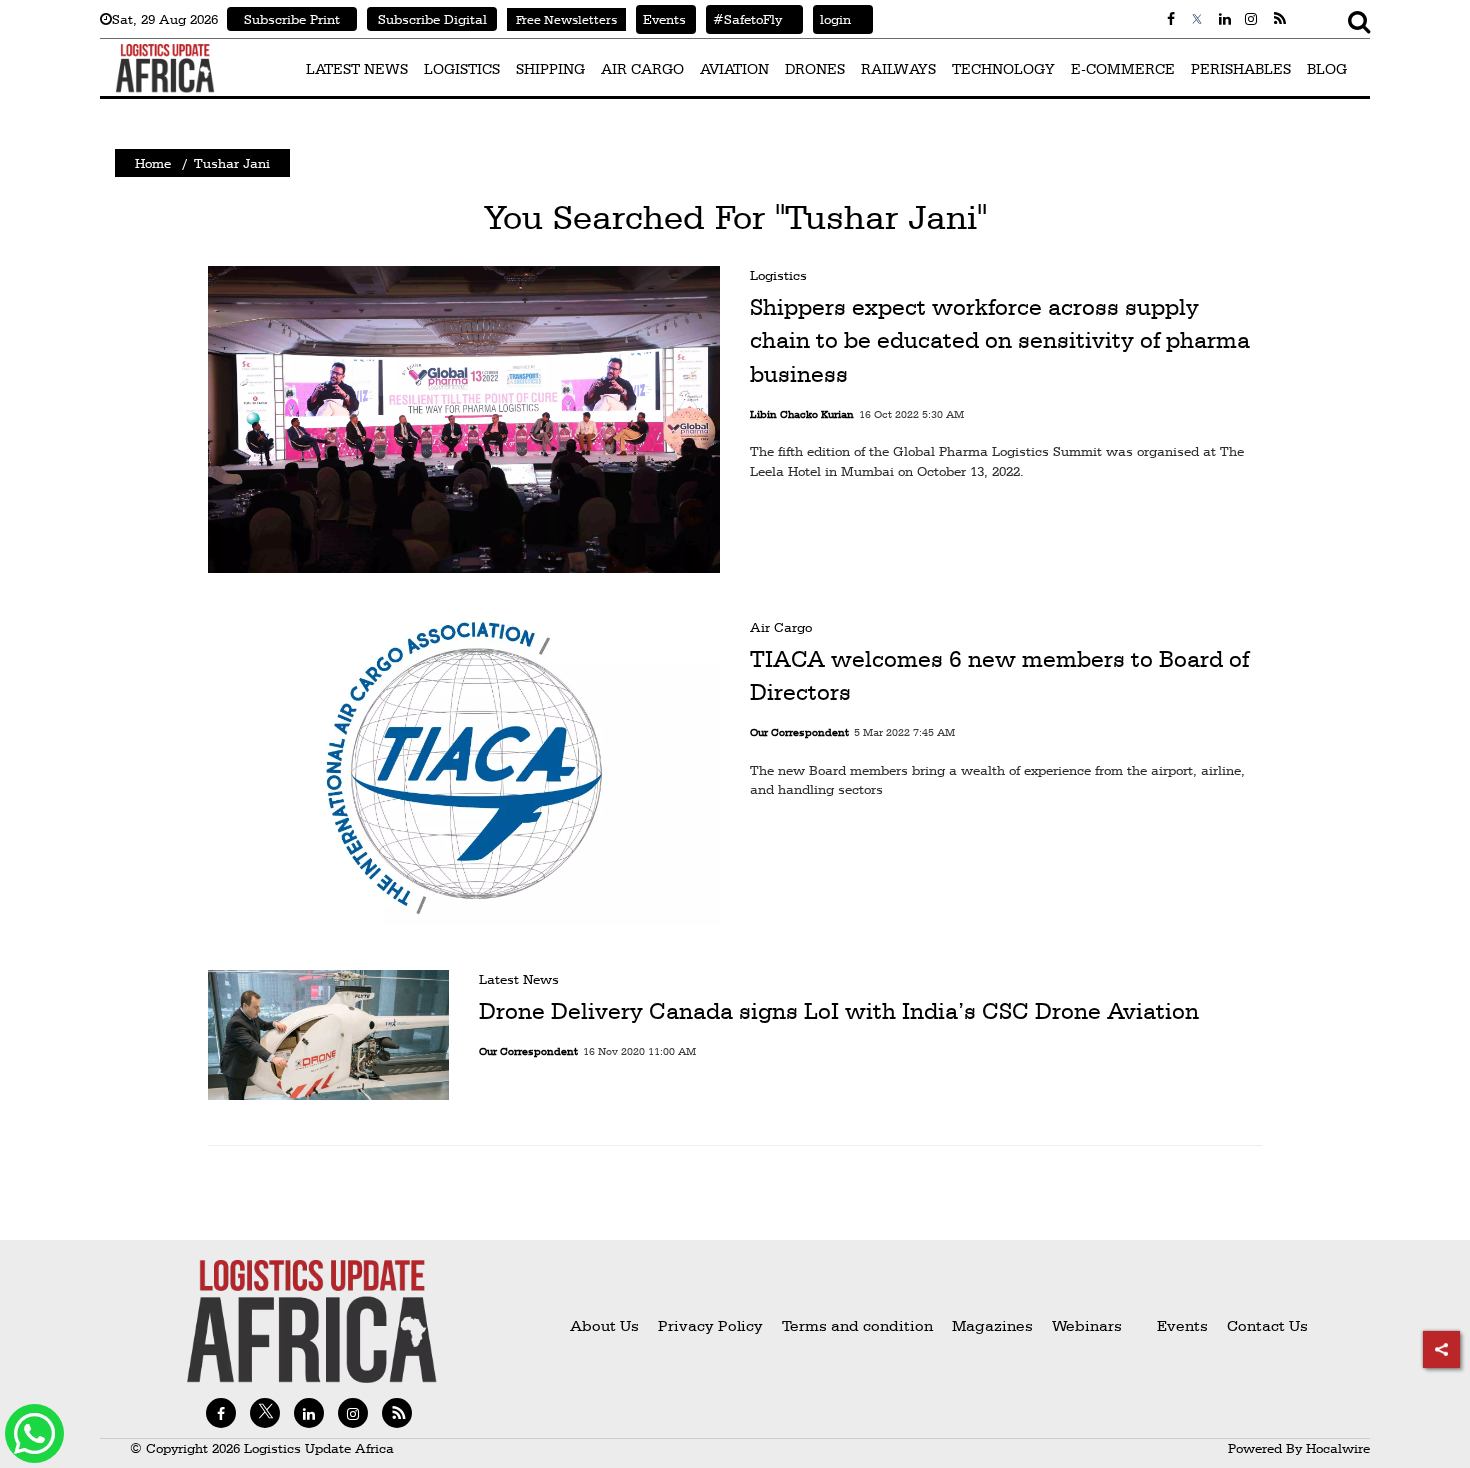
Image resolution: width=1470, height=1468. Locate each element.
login (832, 19)
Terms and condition (859, 1325)
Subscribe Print (292, 19)
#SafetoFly (744, 19)
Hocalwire (1338, 1448)
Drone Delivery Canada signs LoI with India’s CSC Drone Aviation (839, 1011)
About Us (604, 1325)
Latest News (519, 979)
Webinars (1087, 1325)
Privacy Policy (710, 1325)
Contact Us (1267, 1325)
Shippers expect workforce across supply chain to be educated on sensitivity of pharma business (1000, 340)
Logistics (778, 275)
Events (661, 19)
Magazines (994, 1325)
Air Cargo (781, 627)
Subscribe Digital (432, 19)
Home (153, 163)
